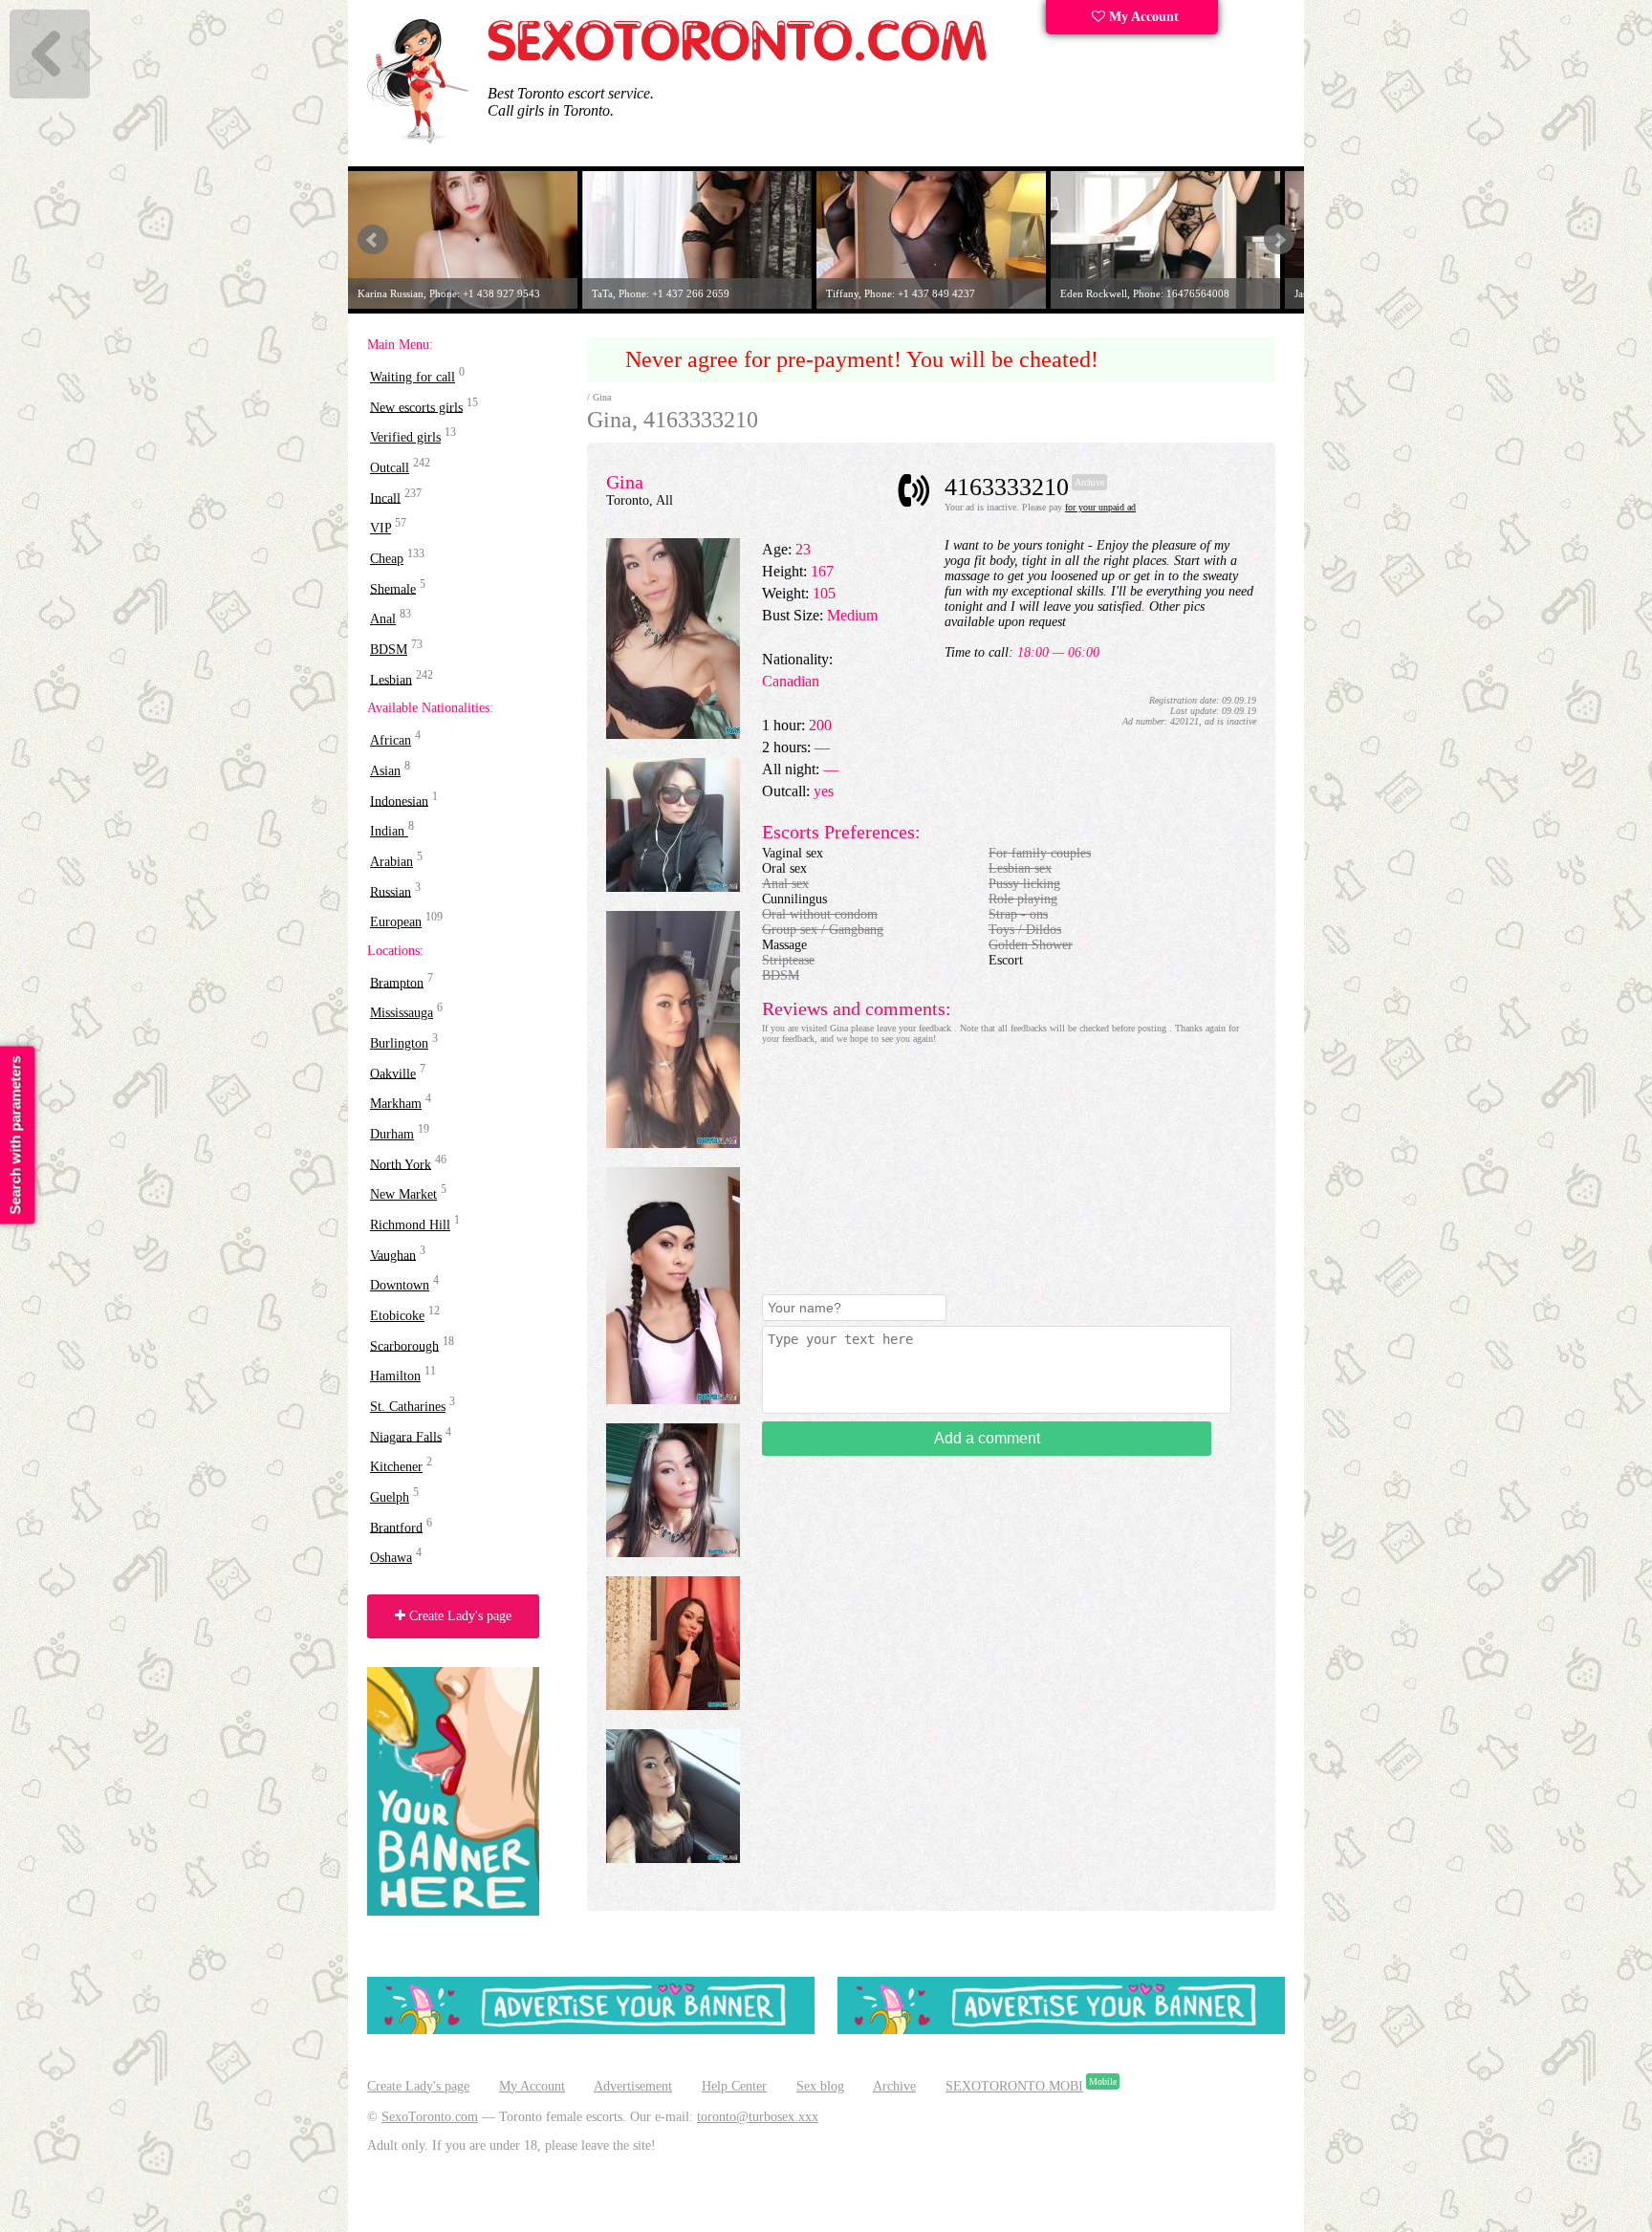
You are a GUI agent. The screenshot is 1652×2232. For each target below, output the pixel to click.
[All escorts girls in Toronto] (738, 58)
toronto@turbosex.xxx (758, 2117)
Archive (894, 2086)
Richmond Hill (410, 1225)
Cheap (387, 559)
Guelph (390, 1497)
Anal (383, 619)
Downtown (400, 1285)
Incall (385, 498)
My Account (1142, 17)
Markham (396, 1104)
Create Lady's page (458, 1616)
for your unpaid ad (1100, 507)
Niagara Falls (406, 1436)
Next (1279, 240)
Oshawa (391, 1558)
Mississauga (402, 1013)
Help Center (734, 2086)
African (391, 740)
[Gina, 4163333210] (673, 735)
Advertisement (633, 2086)
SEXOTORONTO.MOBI (1014, 2086)
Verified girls (405, 437)
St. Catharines (408, 1407)
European (396, 922)
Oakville (393, 1073)
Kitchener (396, 1467)
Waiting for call (413, 377)
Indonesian (399, 801)
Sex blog (820, 2086)
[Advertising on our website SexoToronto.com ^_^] (591, 2030)
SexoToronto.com (430, 2117)
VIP (380, 528)
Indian (389, 831)
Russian (391, 891)
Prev (373, 240)
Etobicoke (397, 1316)
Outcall (390, 468)
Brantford (396, 1527)
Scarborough (404, 1345)
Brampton (397, 982)
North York (401, 1164)
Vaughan (393, 1255)
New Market (403, 1194)
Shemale (393, 588)
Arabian (391, 862)
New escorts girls (416, 407)
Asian (385, 771)
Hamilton (395, 1376)
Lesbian (391, 679)
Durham (392, 1134)
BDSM (389, 650)
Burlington (399, 1043)
